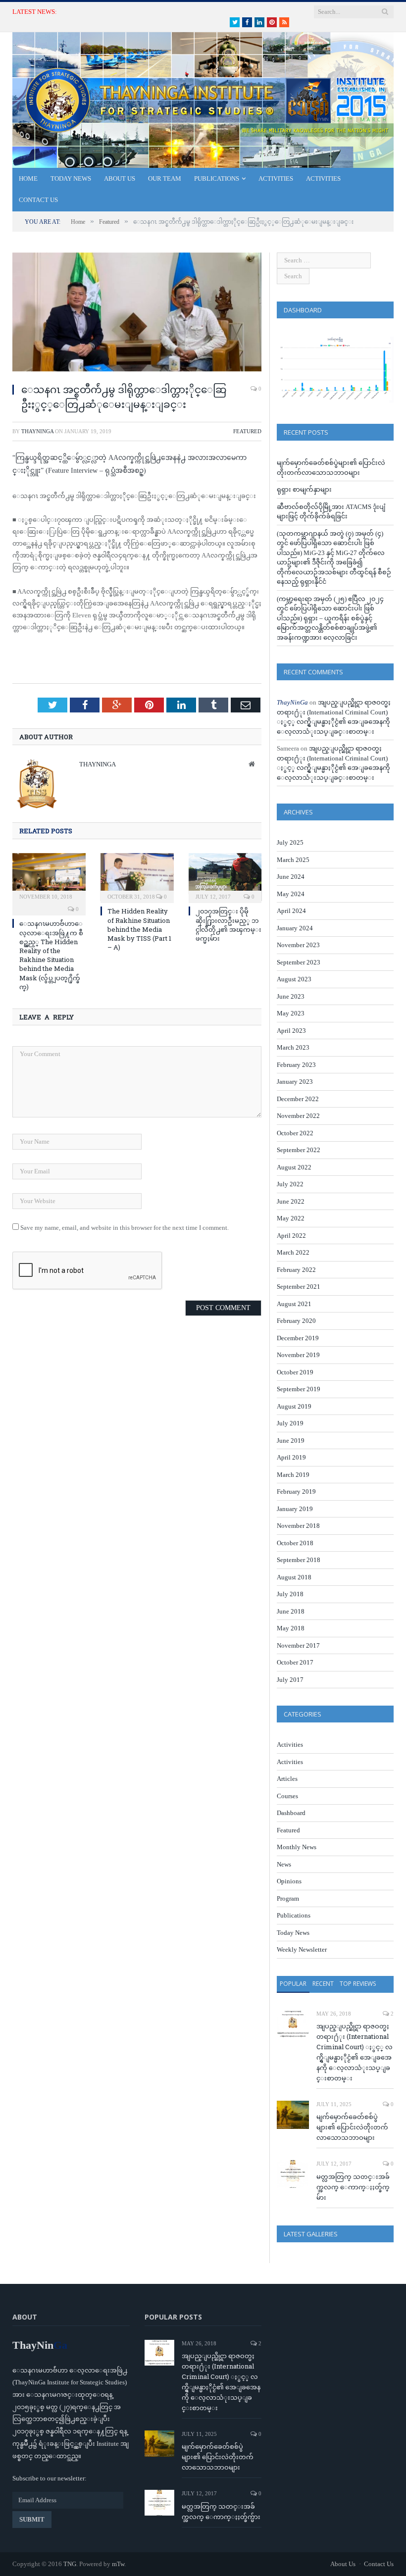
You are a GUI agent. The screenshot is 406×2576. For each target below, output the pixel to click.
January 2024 (295, 928)
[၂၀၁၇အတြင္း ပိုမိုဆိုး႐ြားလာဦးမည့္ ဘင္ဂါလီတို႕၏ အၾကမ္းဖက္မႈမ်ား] (225, 877)
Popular (293, 1984)
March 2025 (293, 860)
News (284, 1864)
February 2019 (296, 1491)
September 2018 (299, 1560)
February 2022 (296, 1270)
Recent (323, 1984)
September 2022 (299, 1150)
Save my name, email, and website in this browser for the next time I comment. (125, 1228)
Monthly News (297, 1847)
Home (28, 178)
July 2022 (290, 1184)
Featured (247, 431)
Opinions (289, 1881)
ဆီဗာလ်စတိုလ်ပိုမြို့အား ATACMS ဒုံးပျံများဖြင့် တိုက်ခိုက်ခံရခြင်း (159, 12)
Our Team (165, 178)
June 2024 (291, 877)
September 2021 (299, 1287)
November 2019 (298, 1355)
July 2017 (290, 1680)
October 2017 (295, 1662)
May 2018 (291, 1628)
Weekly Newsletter (302, 1949)
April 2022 (291, 1236)
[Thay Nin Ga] (203, 98)
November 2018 (298, 1526)
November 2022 (298, 1116)
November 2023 (298, 945)
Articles (287, 1779)
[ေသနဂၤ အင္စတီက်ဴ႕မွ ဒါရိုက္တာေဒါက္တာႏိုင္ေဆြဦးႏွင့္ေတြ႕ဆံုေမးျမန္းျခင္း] (137, 314)
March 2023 (293, 1047)
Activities (276, 178)
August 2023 (294, 979)
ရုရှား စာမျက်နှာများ (304, 489)
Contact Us (38, 200)
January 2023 (295, 1082)
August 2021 (294, 1304)
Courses (287, 1796)
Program (288, 1898)
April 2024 (291, 911)
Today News (71, 178)
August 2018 (294, 1577)
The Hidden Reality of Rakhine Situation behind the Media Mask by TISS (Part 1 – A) (139, 929)
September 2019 (299, 1389)
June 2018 (291, 1611)
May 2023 (291, 1013)
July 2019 (290, 1423)
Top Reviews (358, 1984)
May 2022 (291, 1218)
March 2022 (293, 1252)
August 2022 (294, 1167)
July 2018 (290, 1594)
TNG (70, 2564)
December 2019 (298, 1338)
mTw (118, 2564)
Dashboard (291, 1813)
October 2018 (295, 1543)
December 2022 (298, 1099)
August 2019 (294, 1406)
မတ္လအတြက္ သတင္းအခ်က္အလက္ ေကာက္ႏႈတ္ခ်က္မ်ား (353, 2187)
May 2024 (291, 894)
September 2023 (299, 962)
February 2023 (296, 1065)
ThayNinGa (37, 431)
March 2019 (293, 1475)
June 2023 (291, 996)
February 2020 (296, 1321)
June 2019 (291, 1440)
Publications (217, 178)
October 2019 (295, 1372)
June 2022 (291, 1201)
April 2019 (291, 1457)
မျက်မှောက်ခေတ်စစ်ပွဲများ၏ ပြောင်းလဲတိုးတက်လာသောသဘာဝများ (352, 2127)
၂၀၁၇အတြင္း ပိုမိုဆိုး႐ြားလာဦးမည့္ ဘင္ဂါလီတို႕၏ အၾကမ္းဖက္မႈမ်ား (228, 925)
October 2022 (295, 1133)
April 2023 (291, 1031)
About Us (120, 178)
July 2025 (290, 842)
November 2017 (298, 1645)
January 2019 (295, 1509)
